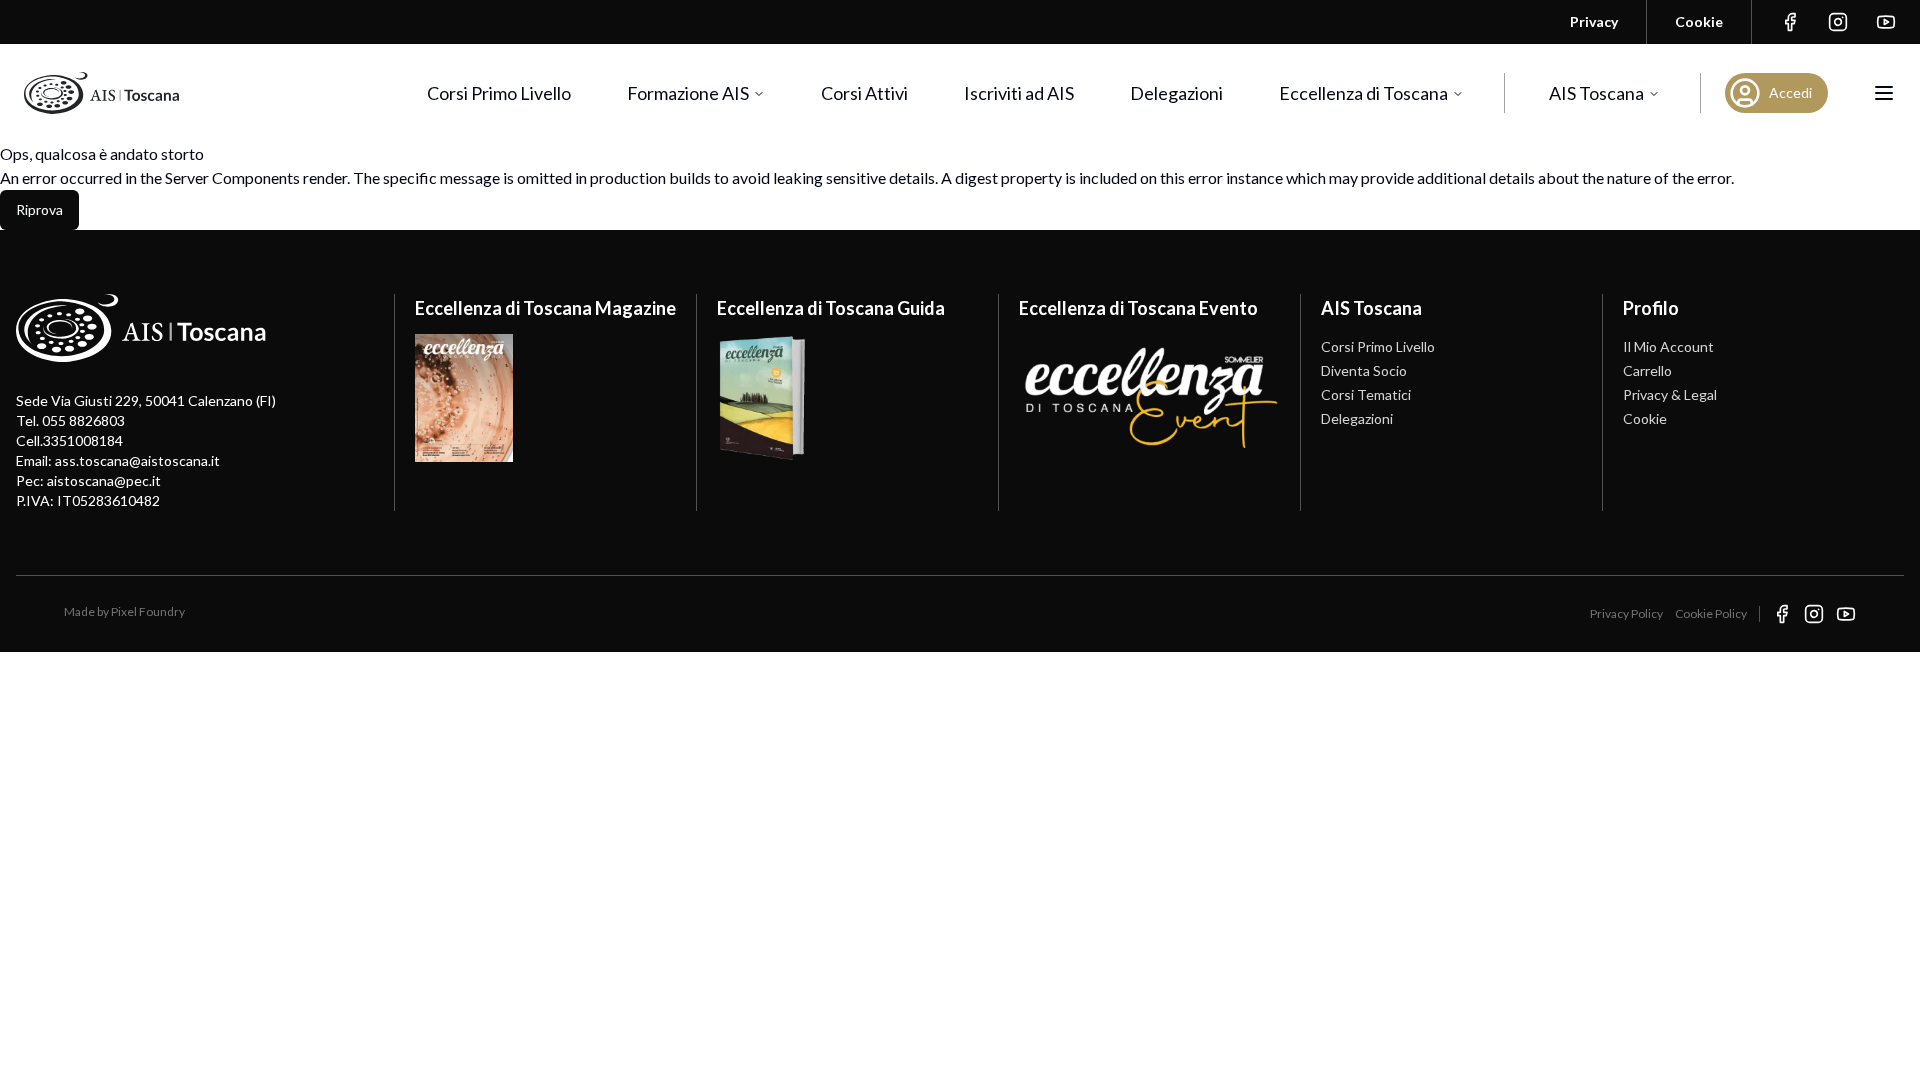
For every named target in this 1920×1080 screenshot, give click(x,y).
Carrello (1647, 370)
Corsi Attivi (864, 93)
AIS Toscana (1596, 93)
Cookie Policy (1711, 613)
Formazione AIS (688, 93)
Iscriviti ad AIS (1019, 93)
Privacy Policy (1626, 613)
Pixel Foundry (148, 611)
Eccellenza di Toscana (1363, 93)
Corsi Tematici (1366, 394)
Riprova (39, 209)
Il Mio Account (1668, 346)
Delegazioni (1176, 93)
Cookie (1645, 418)
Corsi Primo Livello (499, 93)
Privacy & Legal (1670, 394)
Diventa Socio (1364, 370)
